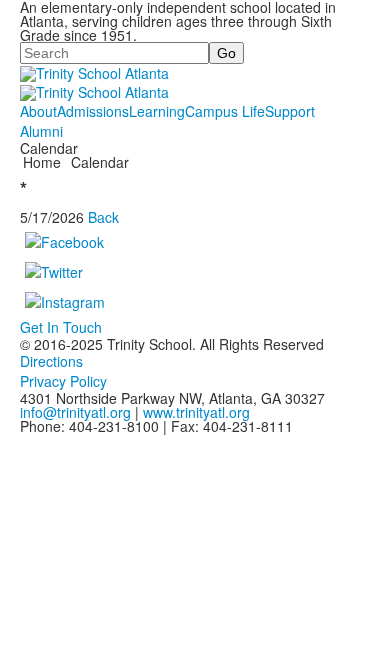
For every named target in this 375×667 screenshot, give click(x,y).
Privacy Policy (63, 381)
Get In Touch (61, 327)
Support (290, 111)
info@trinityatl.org (75, 412)
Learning (157, 111)
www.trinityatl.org (196, 412)
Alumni (41, 131)
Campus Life (225, 111)
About (38, 111)
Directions (51, 361)
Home (44, 162)
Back (103, 217)
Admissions (93, 111)
